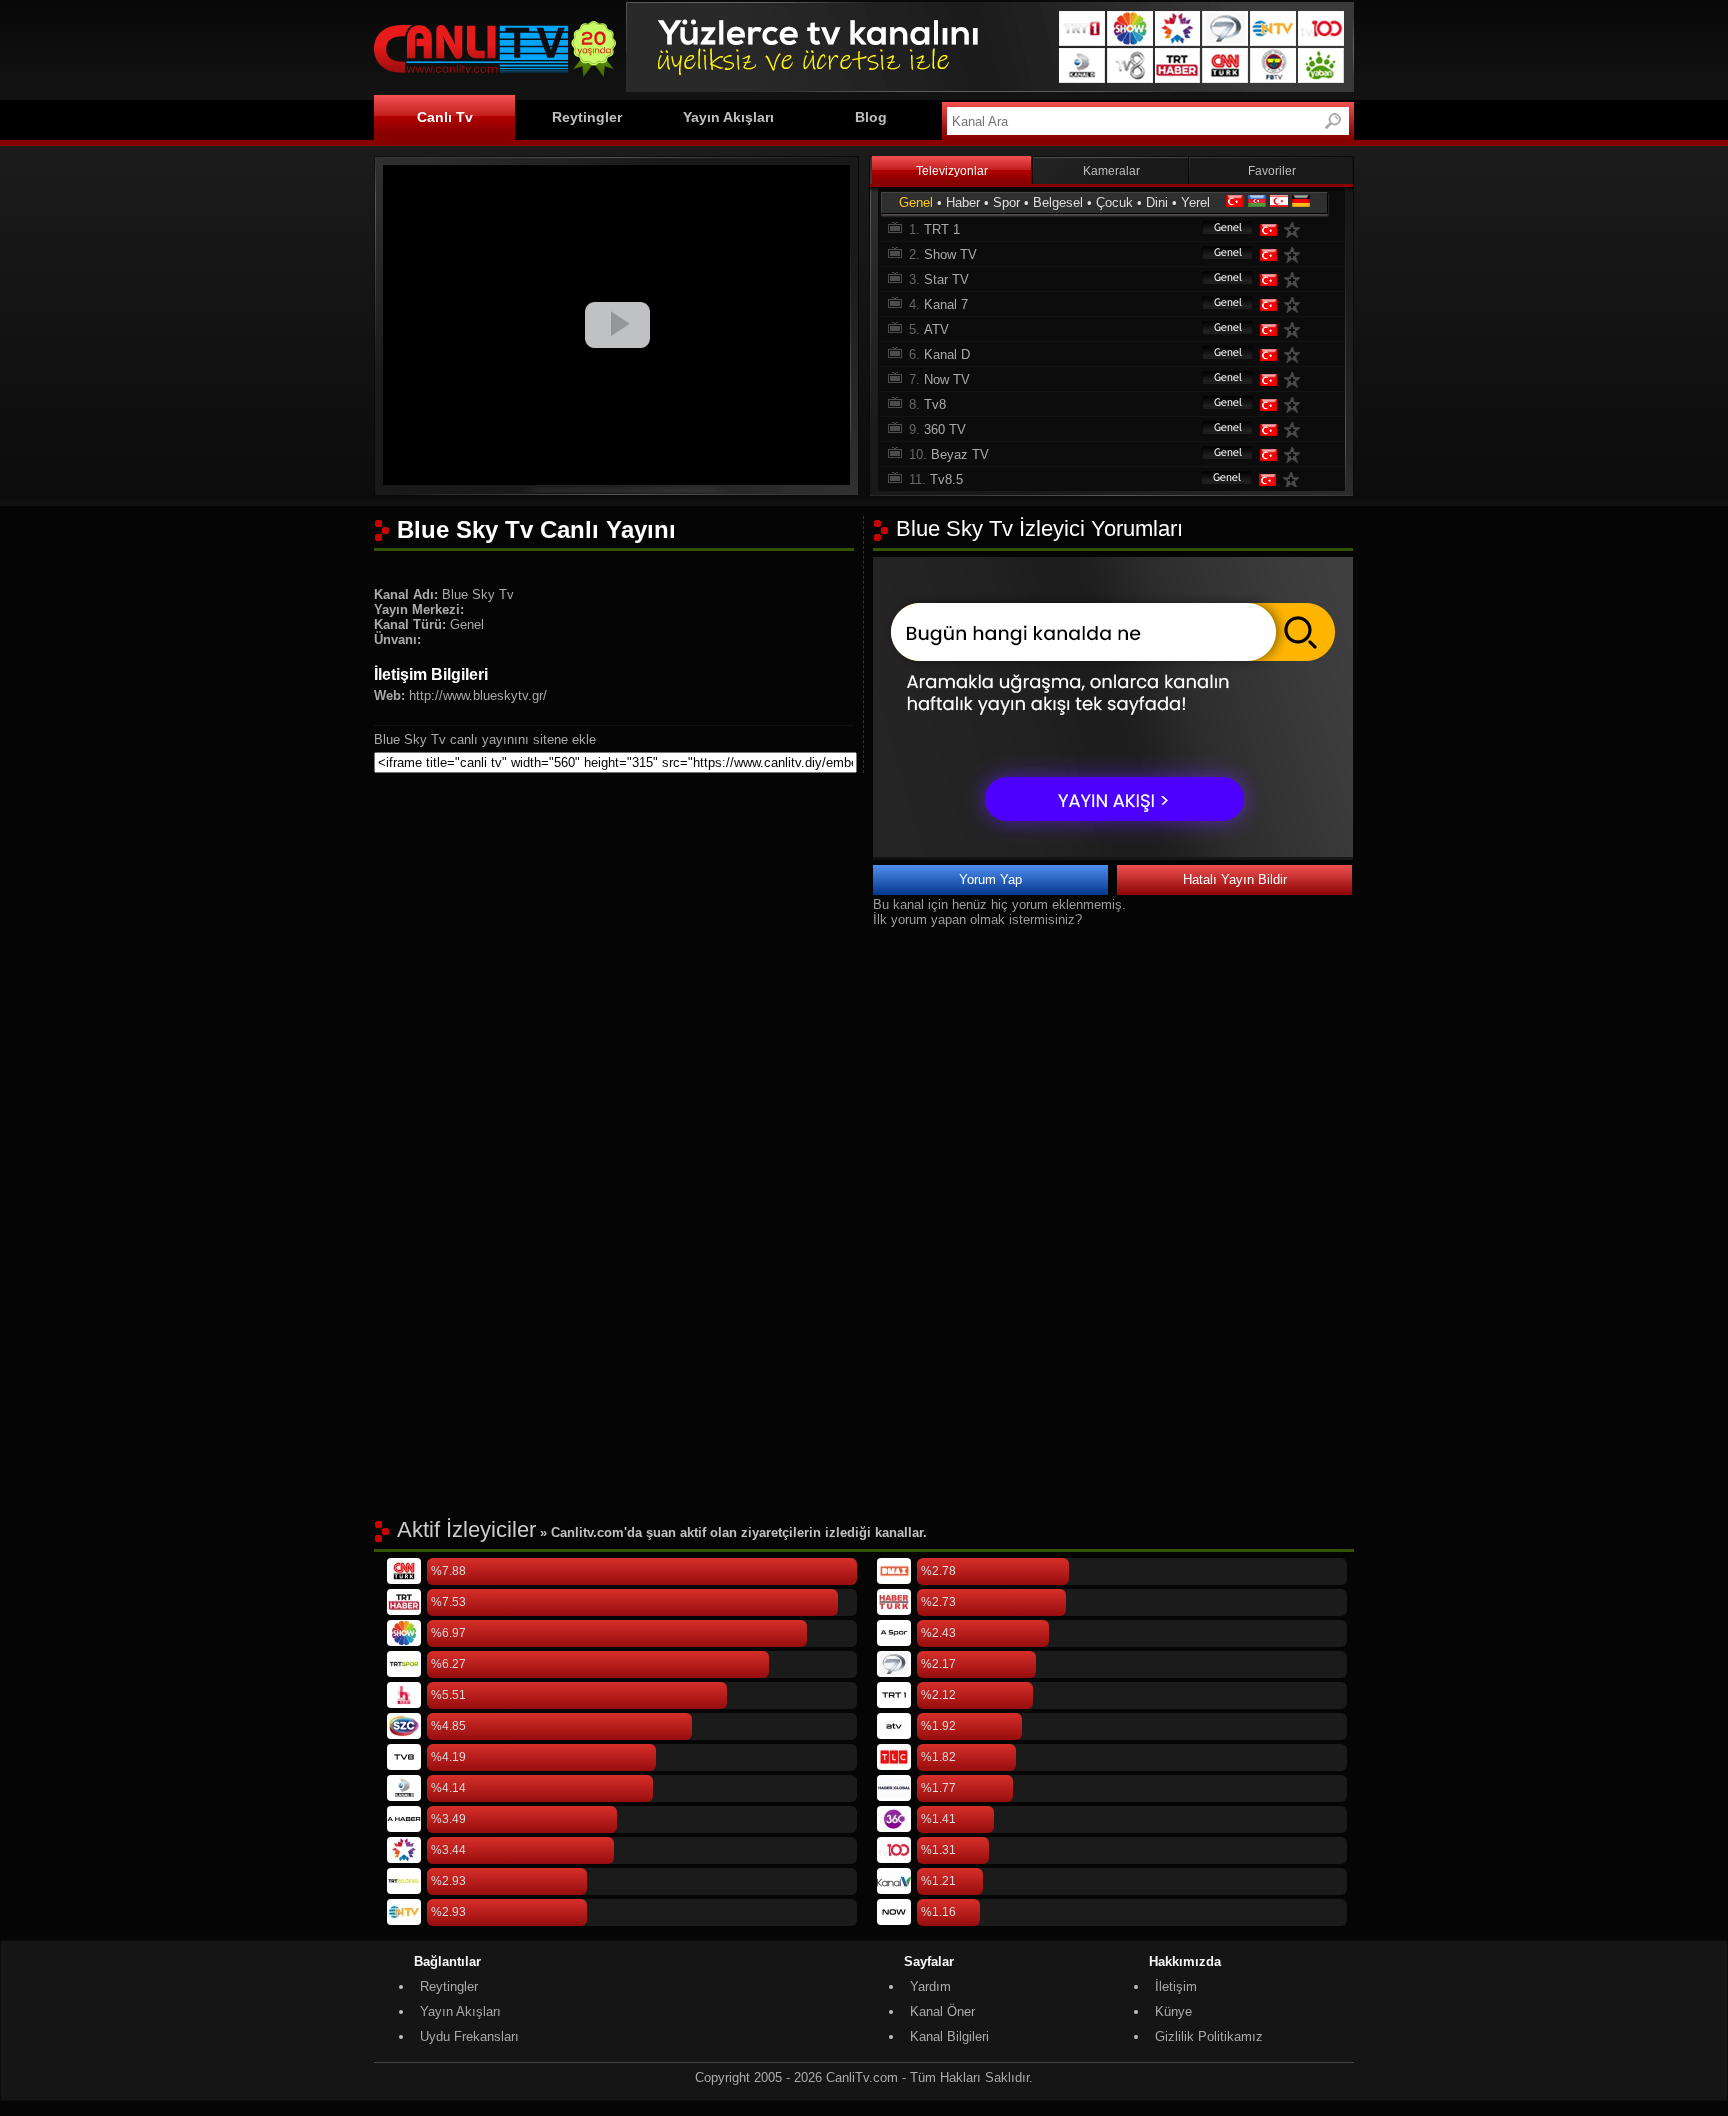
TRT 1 (942, 229)
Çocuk (1114, 202)
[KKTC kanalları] (1279, 202)
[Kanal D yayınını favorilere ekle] (1296, 354)
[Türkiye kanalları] (1235, 202)
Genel (916, 202)
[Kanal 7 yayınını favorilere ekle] (1296, 304)
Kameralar (1111, 171)
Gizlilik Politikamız (1209, 2036)
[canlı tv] (495, 79)
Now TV (947, 379)
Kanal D (947, 354)
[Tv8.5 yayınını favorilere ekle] (1295, 479)
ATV (936, 329)
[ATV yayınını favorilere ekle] (1296, 329)
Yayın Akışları (728, 117)
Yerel (1195, 202)
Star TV (946, 279)
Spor (1006, 202)
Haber (963, 202)
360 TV (945, 429)
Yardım (930, 1986)
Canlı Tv (445, 117)
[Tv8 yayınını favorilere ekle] (1296, 404)
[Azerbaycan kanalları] (1257, 202)
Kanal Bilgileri (949, 2036)
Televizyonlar (952, 171)
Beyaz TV (960, 454)
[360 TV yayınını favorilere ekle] (1296, 429)
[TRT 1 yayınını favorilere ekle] (1296, 229)
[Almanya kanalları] (1301, 202)
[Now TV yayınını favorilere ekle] (1296, 379)
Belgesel (1058, 202)
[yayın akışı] (1113, 852)
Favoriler (1272, 171)
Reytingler (587, 117)
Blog (871, 117)
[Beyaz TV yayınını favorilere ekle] (1296, 454)
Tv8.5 (946, 479)
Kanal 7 (946, 304)
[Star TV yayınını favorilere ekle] (1296, 279)
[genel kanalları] (1218, 229)
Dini (1157, 202)
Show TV (950, 254)
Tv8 (935, 404)
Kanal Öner (942, 2011)
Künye (1173, 2011)
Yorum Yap (990, 879)
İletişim (1176, 1986)
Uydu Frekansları (469, 2036)
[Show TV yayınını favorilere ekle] (1296, 254)
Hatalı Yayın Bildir (1235, 879)
